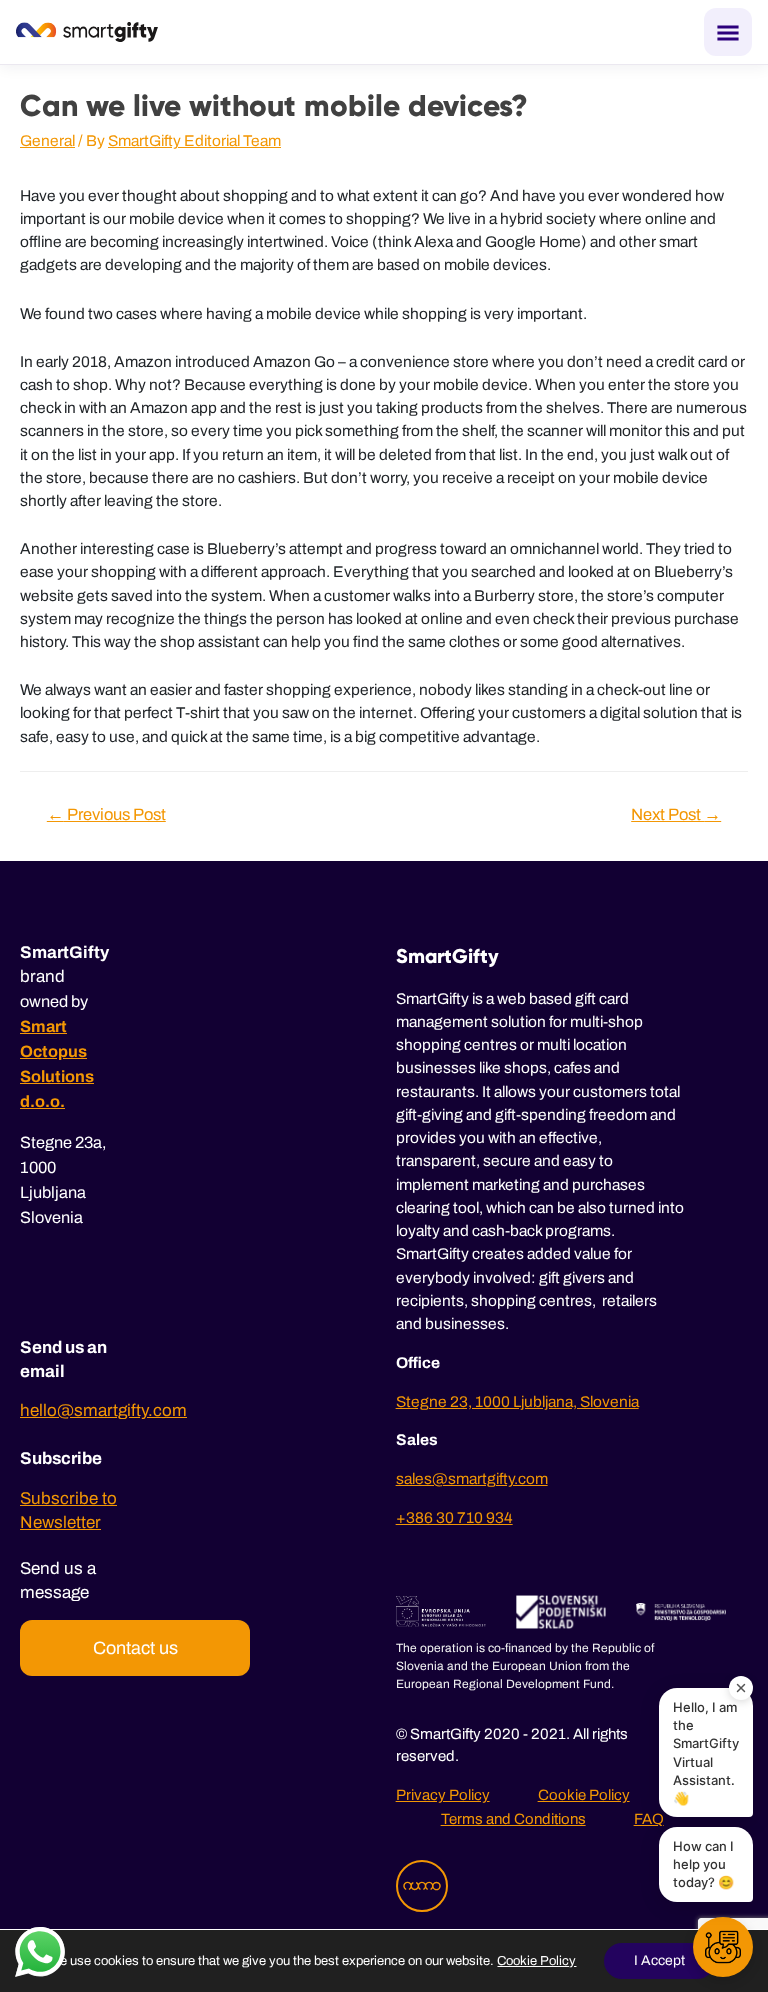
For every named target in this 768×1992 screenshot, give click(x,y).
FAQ (649, 1819)
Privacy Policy (443, 1795)
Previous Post (106, 814)
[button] (723, 1947)
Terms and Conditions (513, 1819)
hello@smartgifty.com (103, 1410)
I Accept (659, 1960)
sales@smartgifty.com (472, 1478)
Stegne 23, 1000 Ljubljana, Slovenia (517, 1401)
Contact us (135, 1648)
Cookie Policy (584, 1795)
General (47, 140)
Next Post (676, 814)
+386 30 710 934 (454, 1517)
